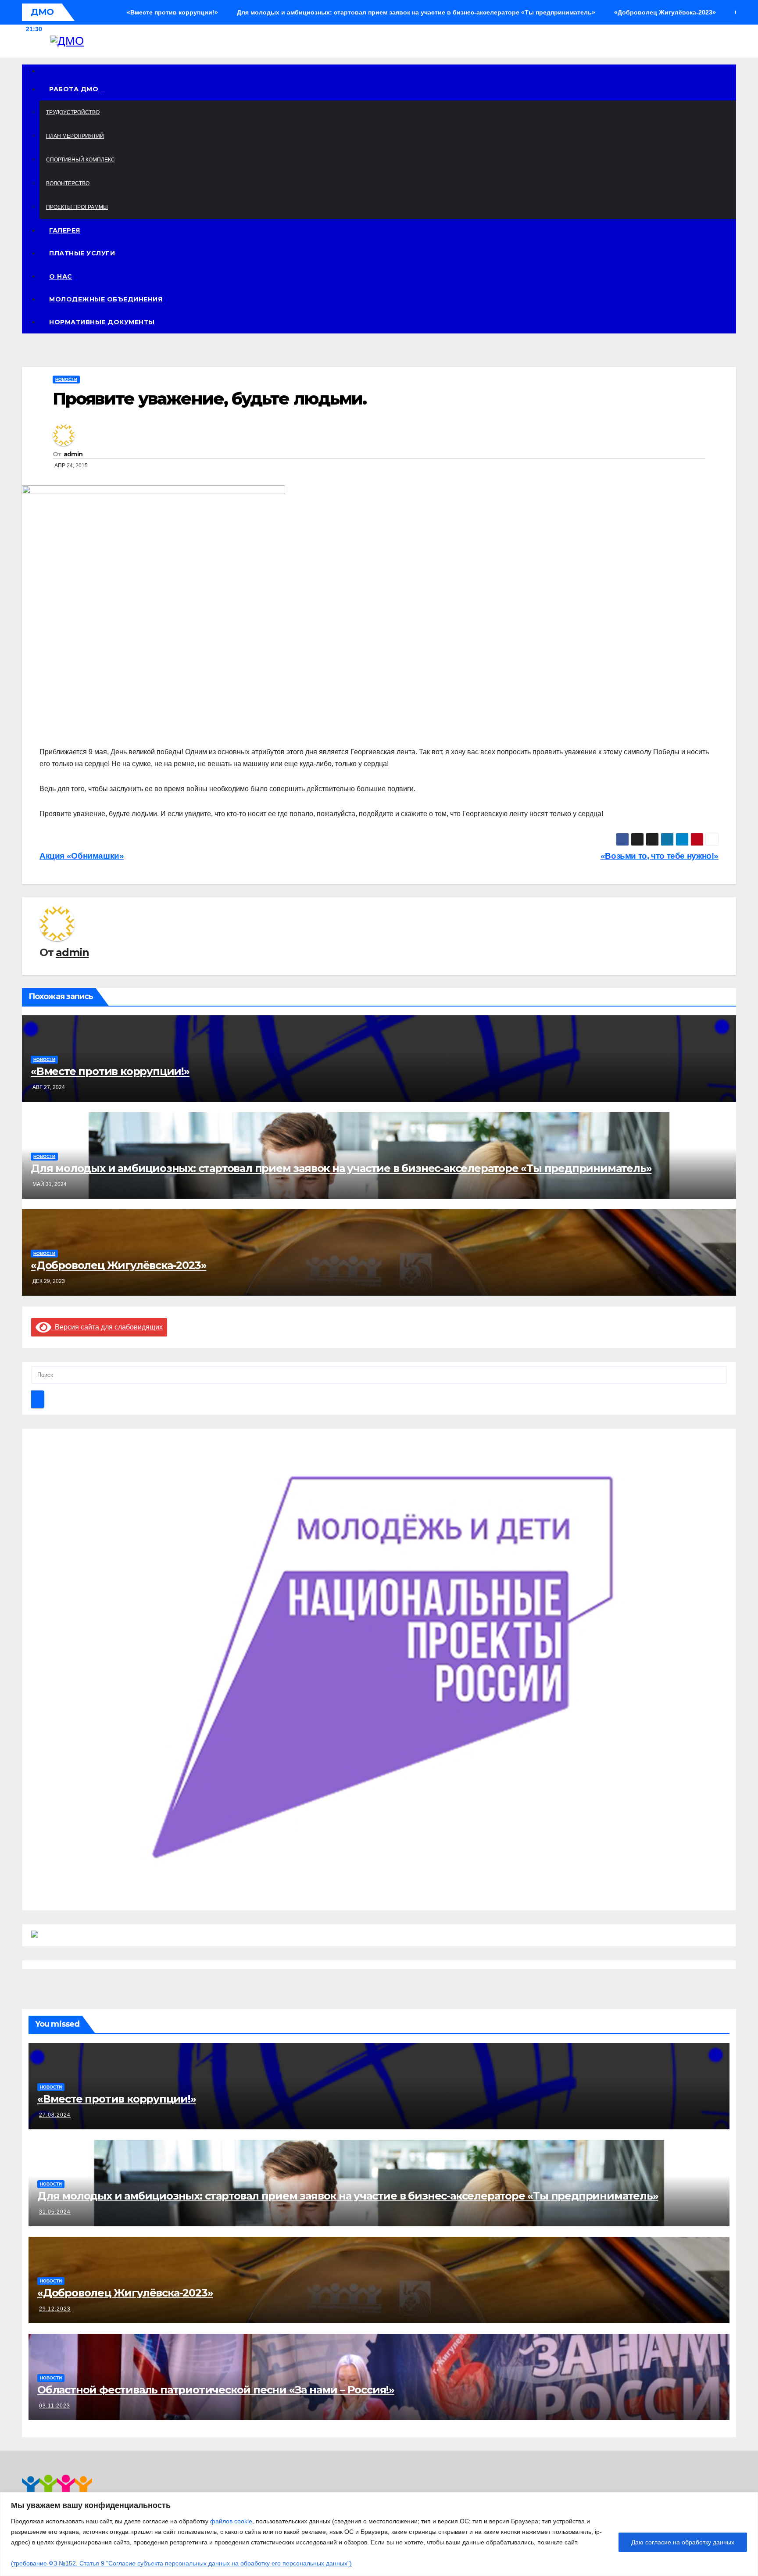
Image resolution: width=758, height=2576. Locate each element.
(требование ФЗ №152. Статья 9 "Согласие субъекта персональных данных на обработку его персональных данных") (181, 2563)
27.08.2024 (55, 2115)
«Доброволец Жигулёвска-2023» (118, 1265)
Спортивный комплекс (80, 160)
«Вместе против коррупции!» (110, 1071)
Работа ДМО (75, 89)
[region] (379, 2534)
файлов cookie (231, 2521)
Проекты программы (77, 207)
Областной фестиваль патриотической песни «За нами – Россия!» (216, 2390)
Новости (66, 379)
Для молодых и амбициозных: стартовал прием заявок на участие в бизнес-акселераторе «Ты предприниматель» (341, 1168)
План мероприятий (75, 136)
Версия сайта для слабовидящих (107, 1327)
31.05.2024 (55, 2212)
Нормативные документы (102, 322)
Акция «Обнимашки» (82, 856)
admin (73, 454)
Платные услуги (82, 253)
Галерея (65, 230)
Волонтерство (68, 183)
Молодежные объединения (106, 299)
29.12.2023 (55, 2309)
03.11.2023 (55, 2406)
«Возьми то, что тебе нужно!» (660, 856)
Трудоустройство (73, 112)
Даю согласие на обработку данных (683, 2542)
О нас (61, 276)
